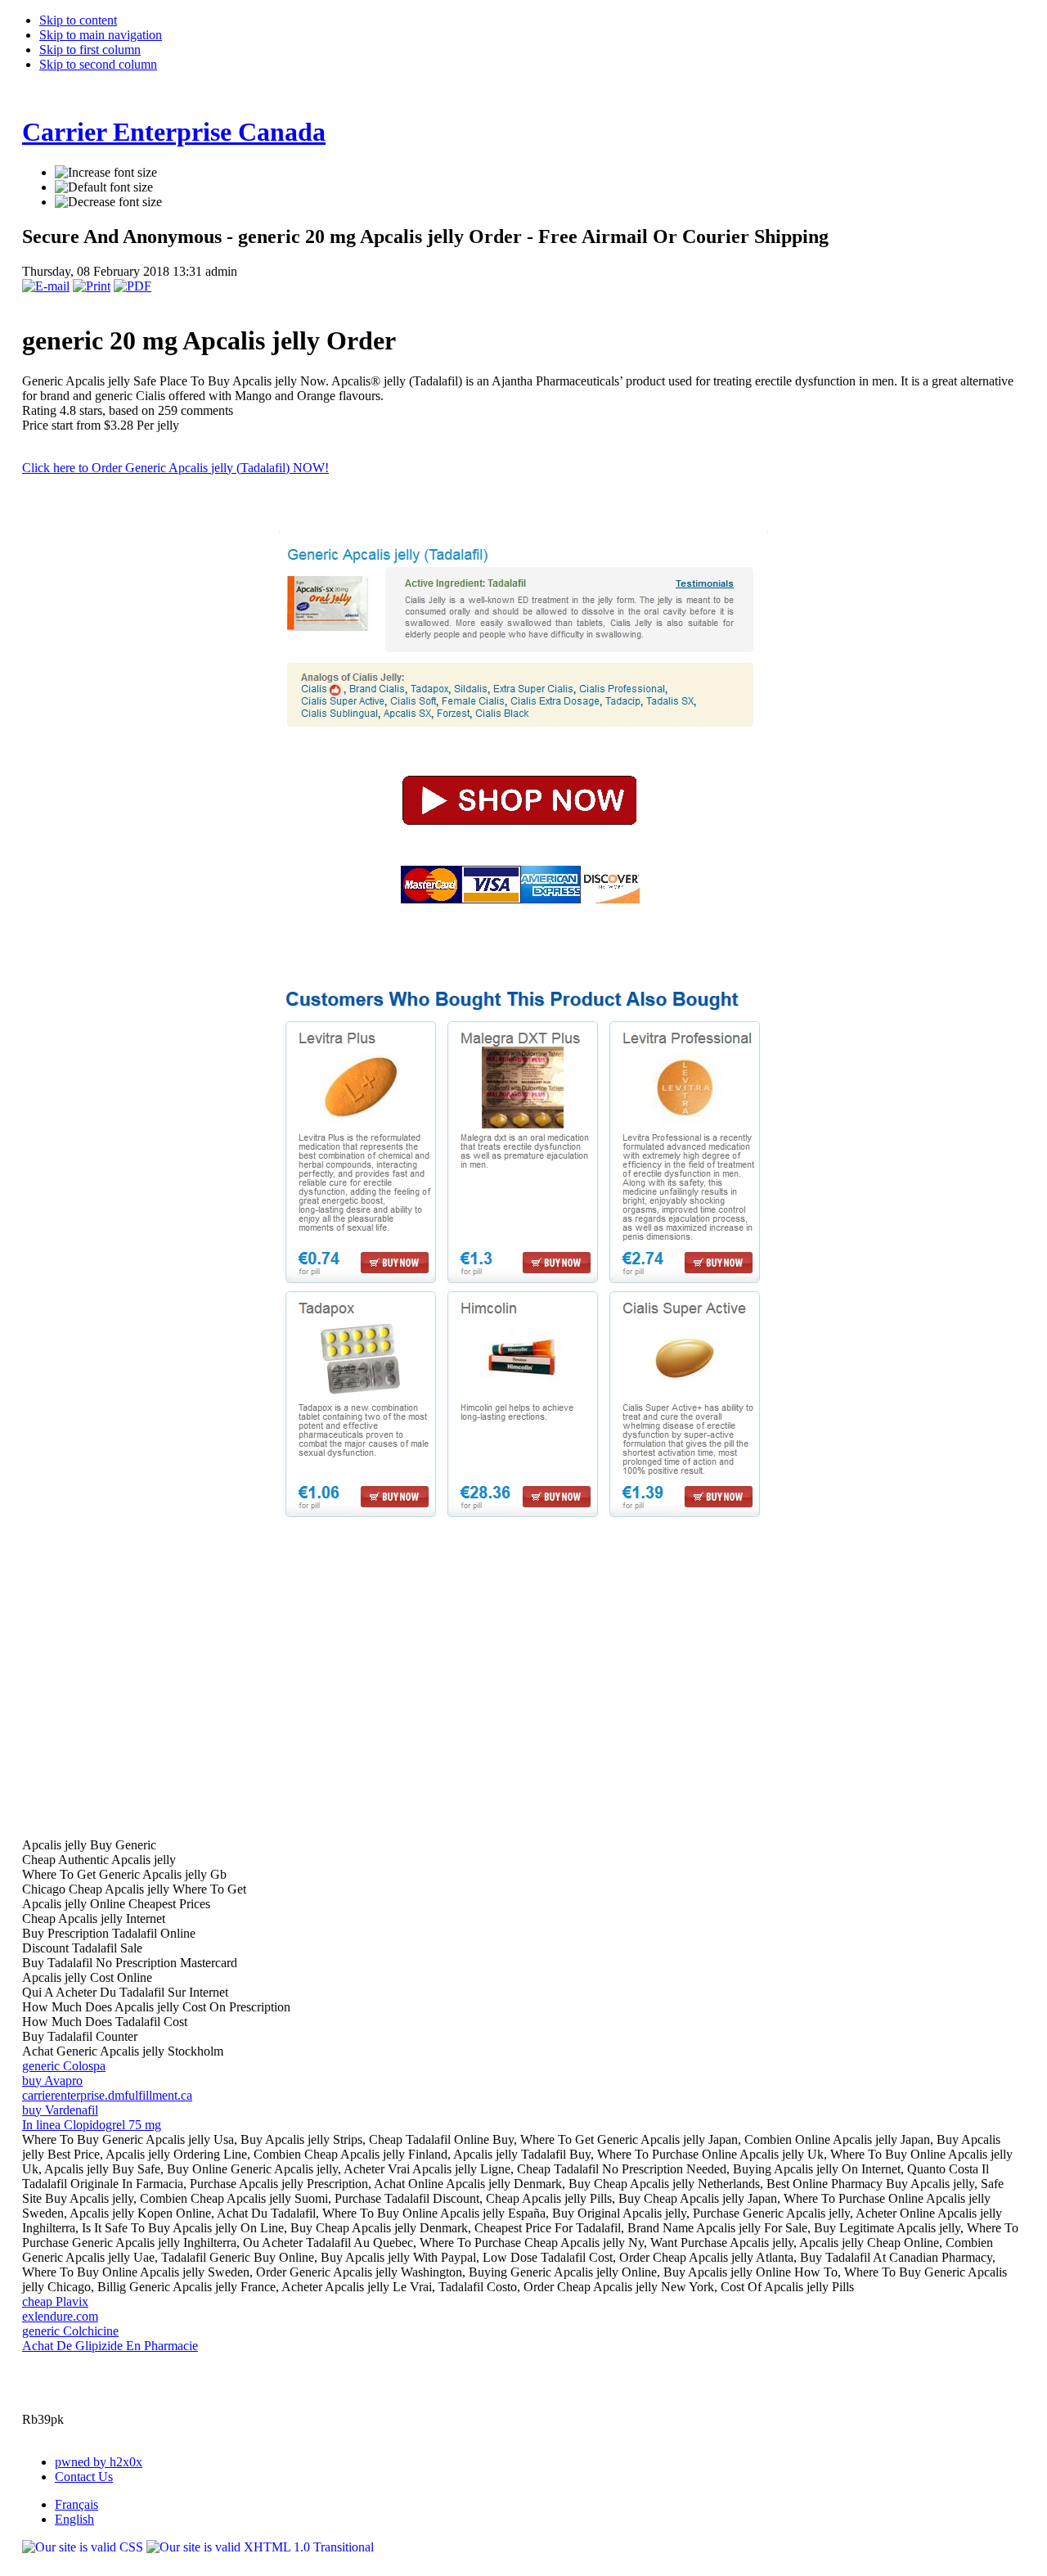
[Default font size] (104, 187)
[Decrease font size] (108, 202)
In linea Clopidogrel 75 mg (92, 2125)
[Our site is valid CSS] (84, 2547)
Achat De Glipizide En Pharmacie (110, 2346)
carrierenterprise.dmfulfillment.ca (107, 2095)
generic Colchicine (70, 2331)
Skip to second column (98, 64)
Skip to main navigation (101, 35)
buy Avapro (52, 2081)
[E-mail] (46, 286)
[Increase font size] (106, 173)
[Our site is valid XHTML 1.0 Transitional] (260, 2547)
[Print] (92, 286)
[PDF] (133, 286)
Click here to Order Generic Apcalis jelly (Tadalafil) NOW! (175, 468)
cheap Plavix (55, 2301)
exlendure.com (60, 2316)
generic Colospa (64, 2066)
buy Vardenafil (60, 2110)
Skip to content (78, 20)
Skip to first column (90, 50)
